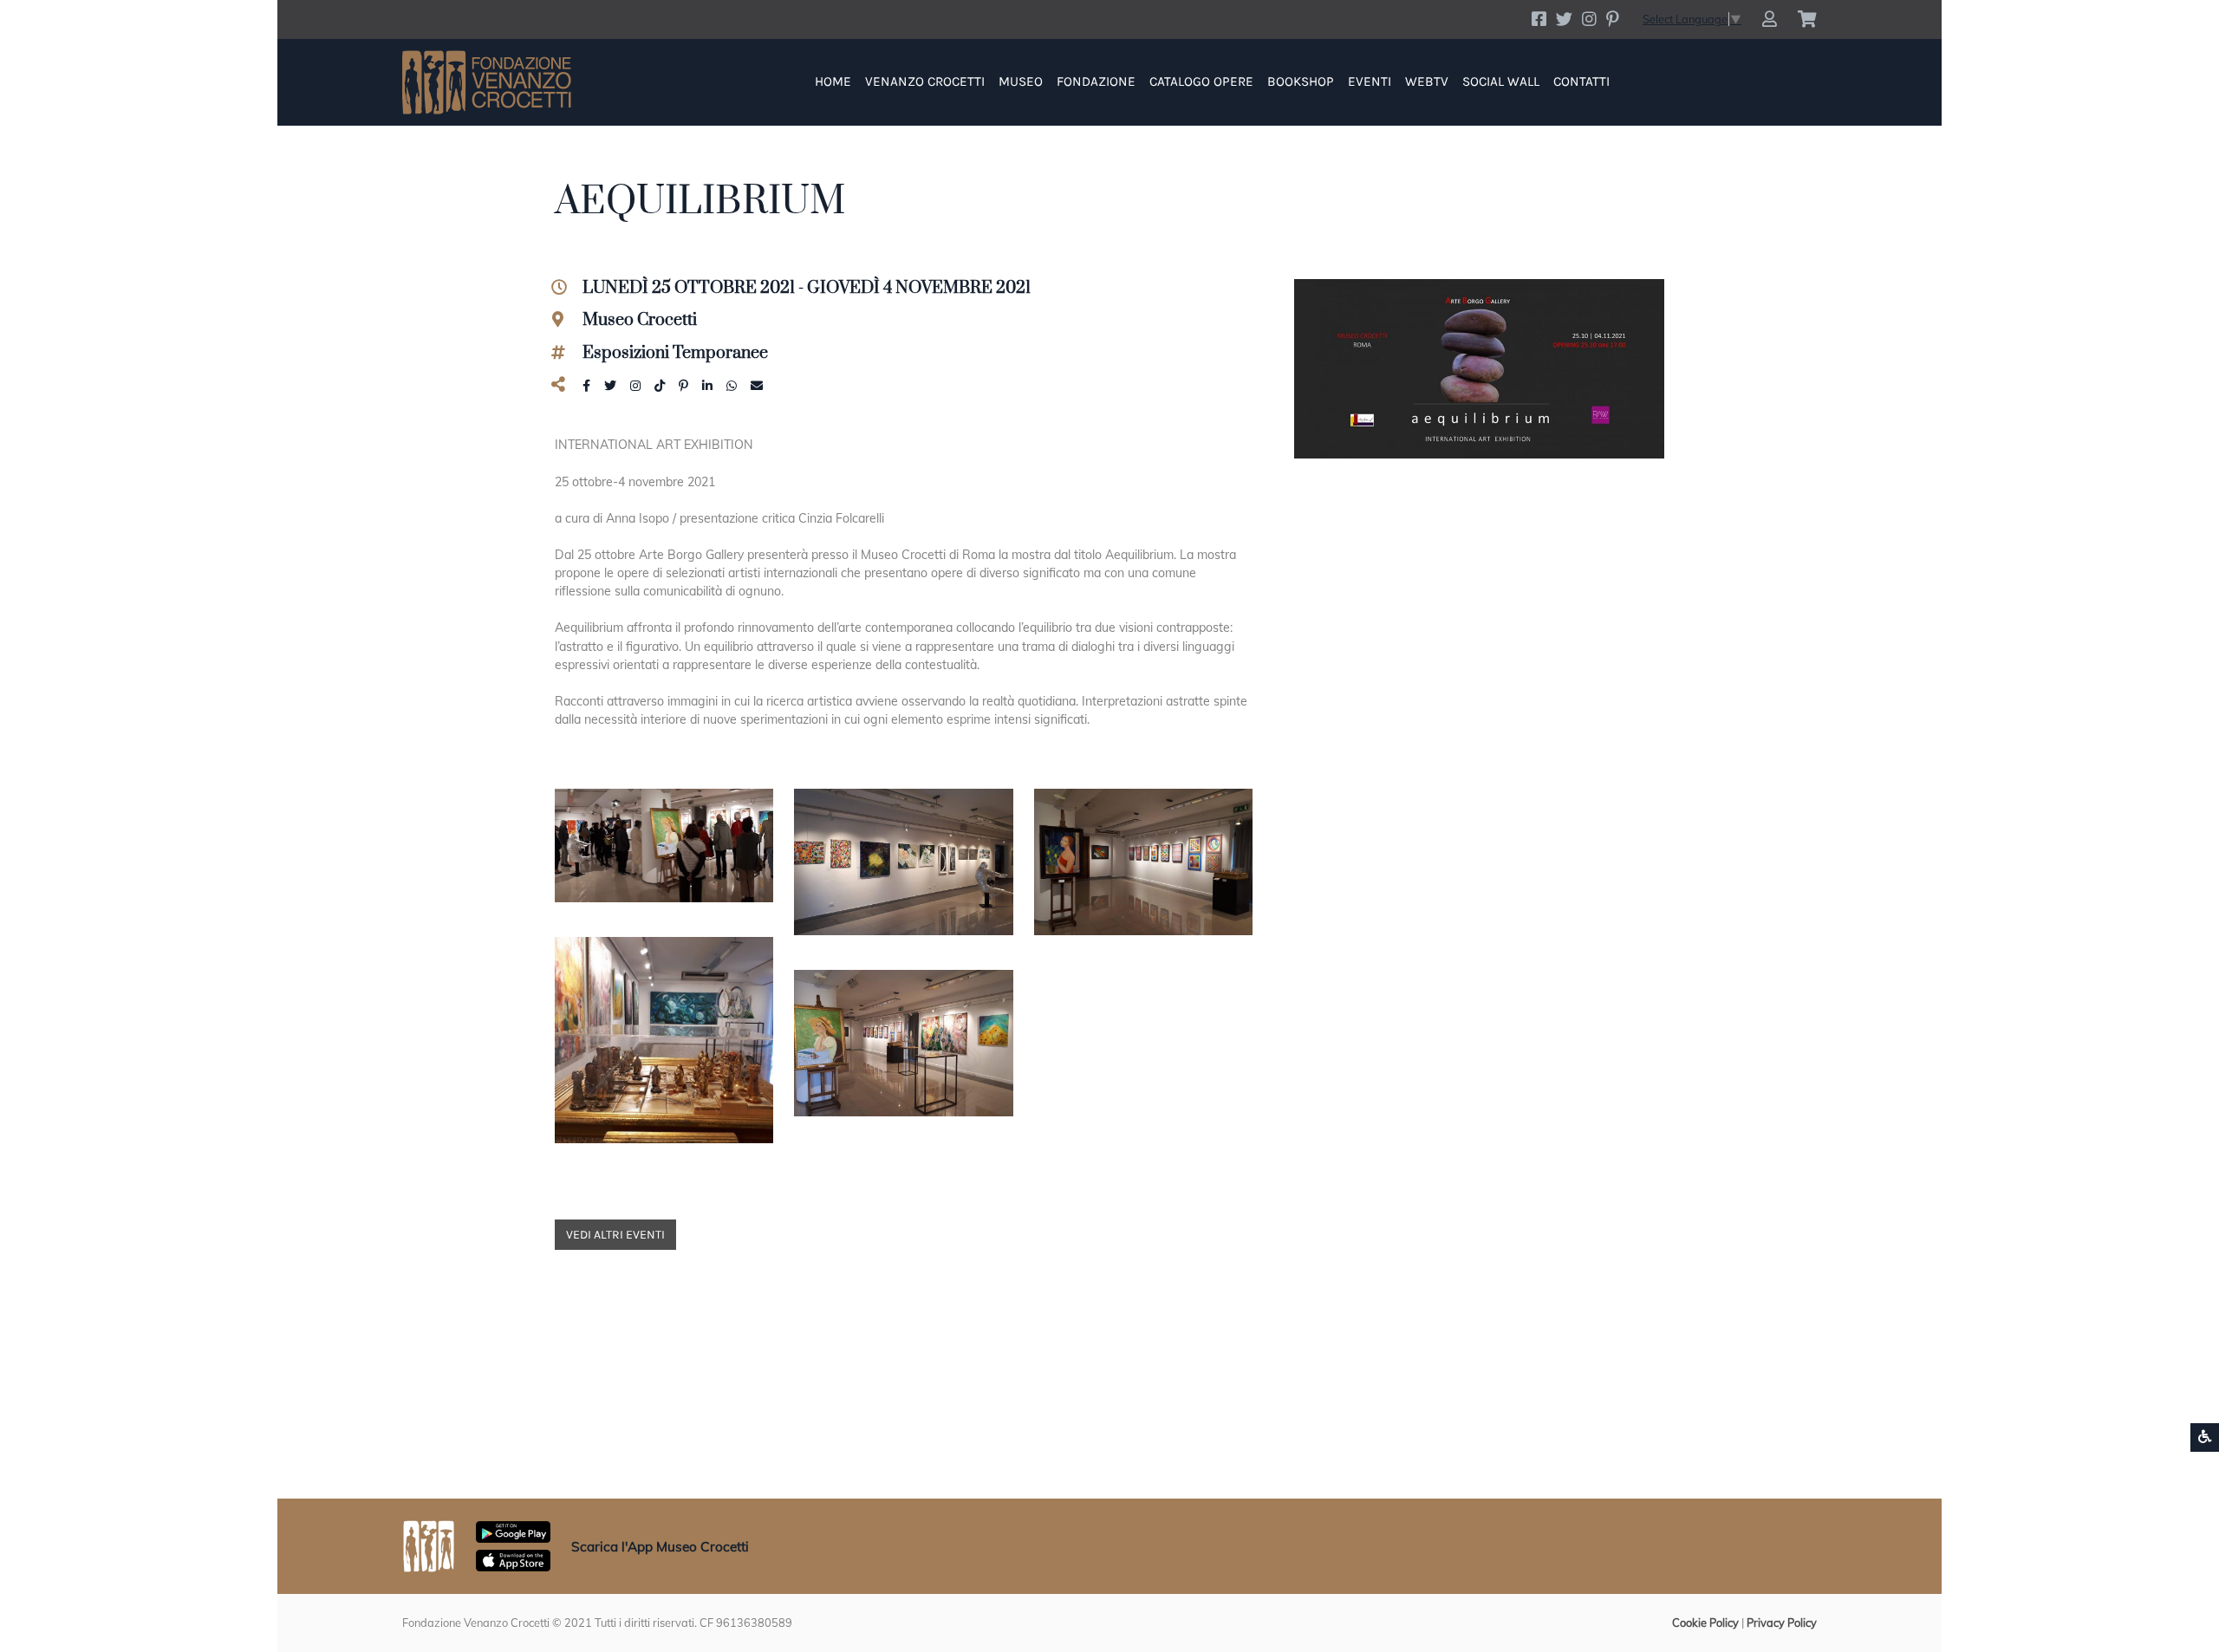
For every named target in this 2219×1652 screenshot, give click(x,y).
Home (833, 81)
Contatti (1581, 81)
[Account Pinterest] (1612, 19)
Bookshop (1301, 81)
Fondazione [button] (1096, 81)
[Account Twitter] (1564, 19)
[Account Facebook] (1539, 19)
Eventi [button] (1370, 81)
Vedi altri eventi (615, 1235)
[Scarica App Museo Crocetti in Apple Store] (513, 1559)
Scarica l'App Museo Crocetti (660, 1547)
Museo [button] (1021, 81)
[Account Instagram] (1589, 19)
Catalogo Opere (1201, 81)
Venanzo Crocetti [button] (925, 81)
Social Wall (1501, 81)
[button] (1770, 20)
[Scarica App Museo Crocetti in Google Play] (513, 1531)
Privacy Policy (1782, 1623)
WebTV (1427, 81)
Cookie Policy (1705, 1623)
